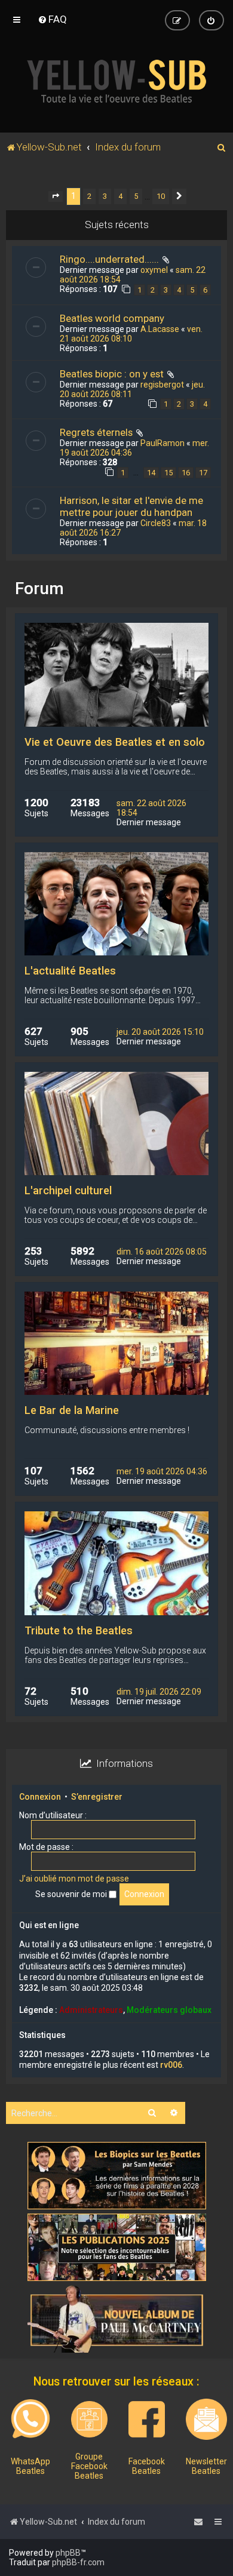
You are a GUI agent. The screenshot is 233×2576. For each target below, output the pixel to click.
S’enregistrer (97, 1797)
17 (203, 473)
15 (168, 473)
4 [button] (120, 196)
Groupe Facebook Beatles (89, 2466)
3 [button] (105, 196)
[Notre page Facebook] (147, 2419)
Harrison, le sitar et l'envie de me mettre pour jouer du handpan (131, 506)
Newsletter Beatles (206, 2466)
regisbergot (162, 385)
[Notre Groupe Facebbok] (89, 2419)
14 (151, 473)
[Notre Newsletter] (206, 2419)
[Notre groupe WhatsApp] (30, 2419)
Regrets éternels (96, 432)
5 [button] (136, 196)
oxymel (154, 270)
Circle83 (156, 523)
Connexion (40, 1797)
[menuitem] (52, 19)
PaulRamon (163, 443)
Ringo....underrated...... (109, 259)
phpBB (68, 2553)
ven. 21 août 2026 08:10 (131, 334)
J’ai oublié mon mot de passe (74, 1879)
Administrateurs (91, 2010)
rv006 (171, 2065)
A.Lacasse (160, 329)
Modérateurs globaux (169, 2010)
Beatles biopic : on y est (112, 374)
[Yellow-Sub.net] (116, 81)
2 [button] (89, 196)
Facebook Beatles (147, 2466)
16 (186, 473)
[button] (56, 196)
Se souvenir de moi (72, 1894)
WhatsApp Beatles (30, 2466)
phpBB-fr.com (78, 2562)
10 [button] (161, 196)
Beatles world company (112, 318)
